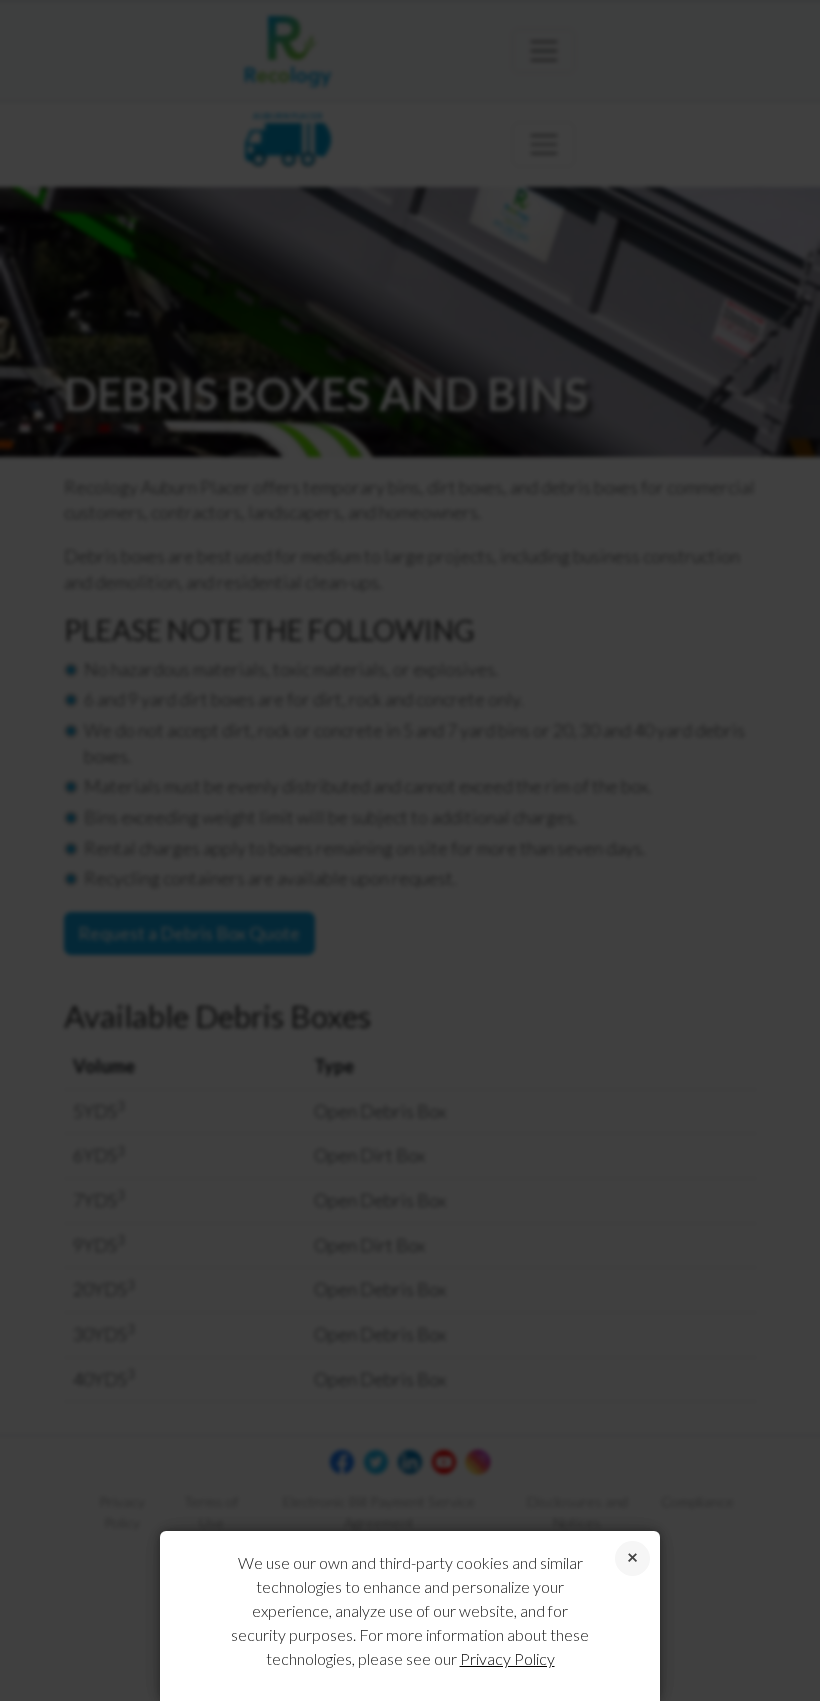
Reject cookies (632, 1558)
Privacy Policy (507, 1658)
